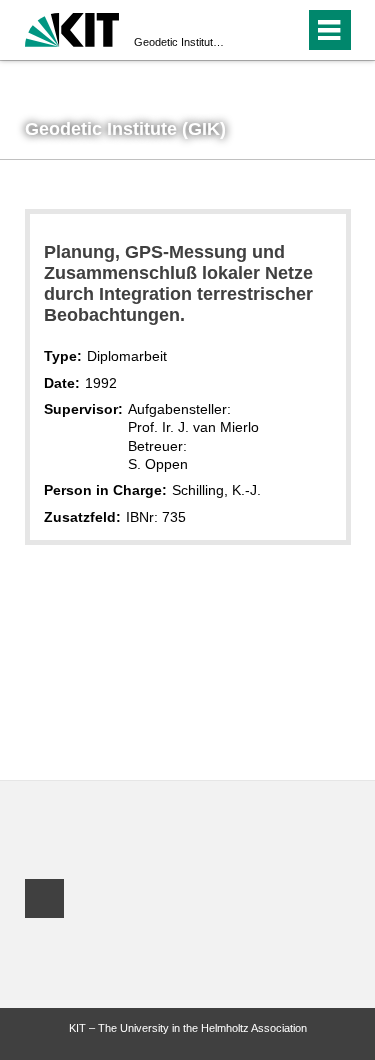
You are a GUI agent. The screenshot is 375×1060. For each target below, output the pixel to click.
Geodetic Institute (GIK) (181, 42)
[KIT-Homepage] (72, 27)
